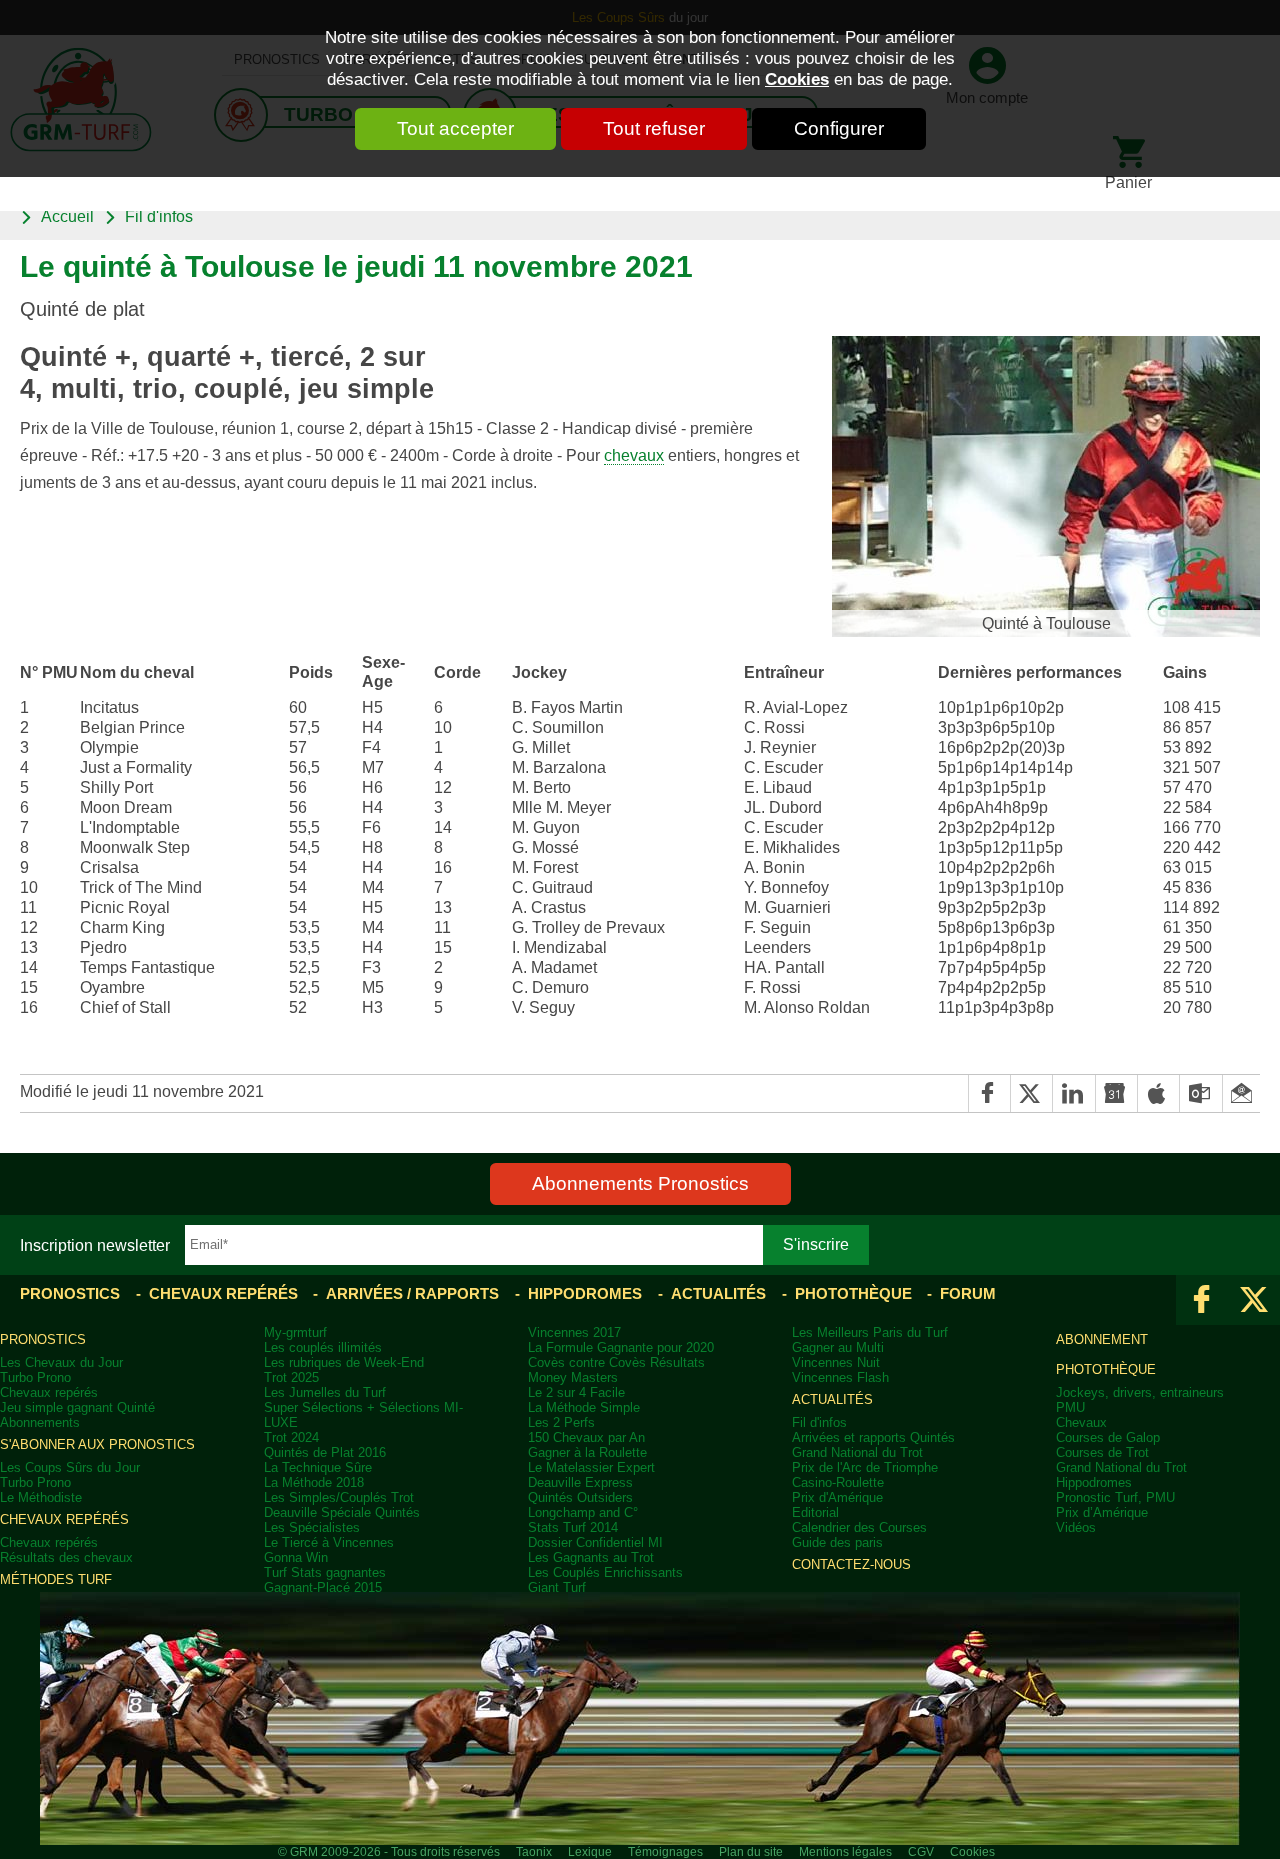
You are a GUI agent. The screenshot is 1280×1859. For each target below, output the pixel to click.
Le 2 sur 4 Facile (576, 1392)
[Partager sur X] (1031, 1093)
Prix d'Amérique (837, 1497)
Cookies (797, 79)
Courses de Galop (1108, 1437)
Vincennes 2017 (574, 1332)
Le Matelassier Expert (591, 1467)
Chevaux (1081, 1422)
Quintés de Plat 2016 (325, 1452)
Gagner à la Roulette (587, 1452)
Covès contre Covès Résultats (616, 1362)
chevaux (634, 455)
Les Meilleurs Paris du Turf (870, 1332)
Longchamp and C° (583, 1512)
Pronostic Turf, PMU (1115, 1497)
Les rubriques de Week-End (344, 1362)
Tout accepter (455, 128)
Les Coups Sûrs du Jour (70, 1467)
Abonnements (40, 1422)
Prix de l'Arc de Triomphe (865, 1467)
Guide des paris (837, 1542)
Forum (968, 1293)
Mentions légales (845, 1852)
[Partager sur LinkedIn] (1073, 1093)
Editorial (815, 1512)
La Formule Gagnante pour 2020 (621, 1347)
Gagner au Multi (838, 1347)
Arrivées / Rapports (412, 1293)
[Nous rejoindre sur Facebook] (1202, 1300)
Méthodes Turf (56, 1579)
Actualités (718, 1293)
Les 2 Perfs (561, 1422)
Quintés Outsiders (580, 1497)
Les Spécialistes (312, 1527)
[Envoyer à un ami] (1241, 1093)
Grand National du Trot (857, 1452)
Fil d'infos (159, 216)
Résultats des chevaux (66, 1557)
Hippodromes (585, 1293)
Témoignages (665, 1852)
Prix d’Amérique (1102, 1512)
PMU (1070, 1407)
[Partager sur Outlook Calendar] (1200, 1093)
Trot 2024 (291, 1437)
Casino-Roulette (838, 1482)
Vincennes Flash (840, 1377)
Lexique (590, 1852)
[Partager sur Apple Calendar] (1158, 1093)
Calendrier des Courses (859, 1527)
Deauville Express (580, 1482)
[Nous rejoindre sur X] (1254, 1300)
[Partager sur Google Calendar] (1116, 1093)
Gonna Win (296, 1557)
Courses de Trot (1102, 1452)
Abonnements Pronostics (640, 1183)
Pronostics (70, 1293)
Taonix (534, 1852)
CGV (921, 1852)
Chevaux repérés (223, 1293)
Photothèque (853, 1293)
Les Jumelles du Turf (325, 1392)
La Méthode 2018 (314, 1482)
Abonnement (1102, 1339)
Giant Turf (557, 1587)
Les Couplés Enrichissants (605, 1572)
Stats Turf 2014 (573, 1527)
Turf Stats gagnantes (325, 1572)
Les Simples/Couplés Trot (339, 1497)
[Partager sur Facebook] (989, 1093)
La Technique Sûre (318, 1467)
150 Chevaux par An (586, 1437)
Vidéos (1076, 1527)
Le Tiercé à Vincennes (329, 1542)
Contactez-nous (851, 1564)
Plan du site (751, 1852)
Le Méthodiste (41, 1497)
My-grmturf (295, 1332)
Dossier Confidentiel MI (595, 1542)
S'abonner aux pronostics (97, 1444)
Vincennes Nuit (836, 1362)
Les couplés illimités (323, 1347)
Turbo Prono (35, 1377)
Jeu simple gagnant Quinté (77, 1407)
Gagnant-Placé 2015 (323, 1587)
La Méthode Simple (584, 1407)
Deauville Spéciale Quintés (342, 1512)
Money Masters (573, 1377)
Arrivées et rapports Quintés (873, 1437)
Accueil (67, 216)
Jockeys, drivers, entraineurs (1140, 1392)
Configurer (839, 128)
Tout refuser (654, 128)
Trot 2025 (291, 1377)
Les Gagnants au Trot (591, 1557)
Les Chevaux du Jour (61, 1362)
